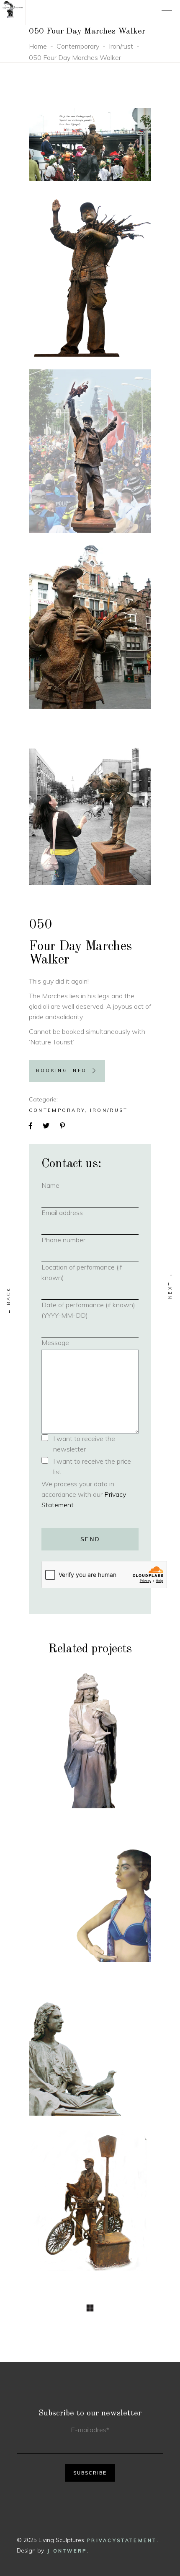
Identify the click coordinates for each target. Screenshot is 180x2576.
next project (170, 1286)
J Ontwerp (67, 2551)
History (78, 1728)
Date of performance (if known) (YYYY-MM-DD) (88, 1310)
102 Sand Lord (90, 1744)
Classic (62, 2024)
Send (90, 1539)
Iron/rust (121, 46)
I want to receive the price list (92, 1466)
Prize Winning (106, 2024)
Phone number (77, 1240)
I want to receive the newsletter (84, 1444)
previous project (9, 1300)
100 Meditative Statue (90, 2057)
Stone (106, 1728)
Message (55, 1343)
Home (38, 46)
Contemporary (78, 46)
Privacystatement (122, 2540)
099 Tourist (90, 2211)
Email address (76, 1213)
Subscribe (90, 2473)
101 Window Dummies (90, 1898)
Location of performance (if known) (82, 1272)
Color (61, 1876)
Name (64, 1185)
